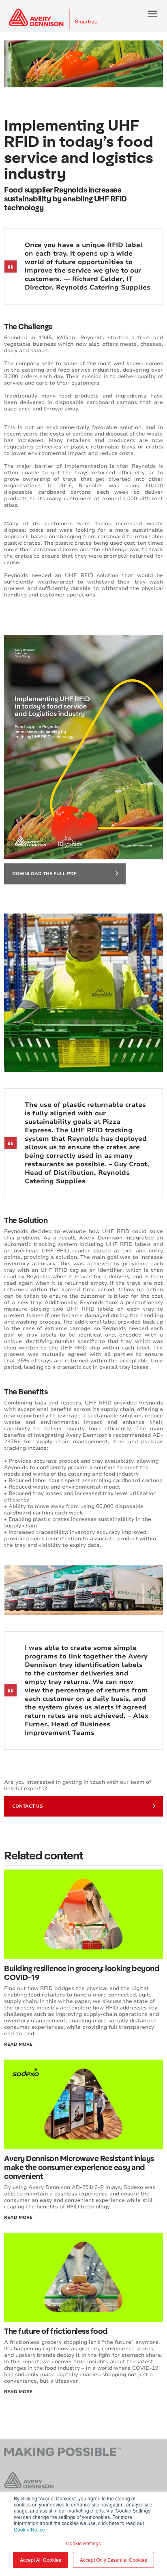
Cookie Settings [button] (83, 2543)
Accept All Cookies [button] (41, 2560)
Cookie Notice (29, 2529)
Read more (18, 2392)
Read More (18, 2044)
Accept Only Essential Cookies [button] (113, 2560)
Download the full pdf (44, 874)
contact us (28, 1806)
